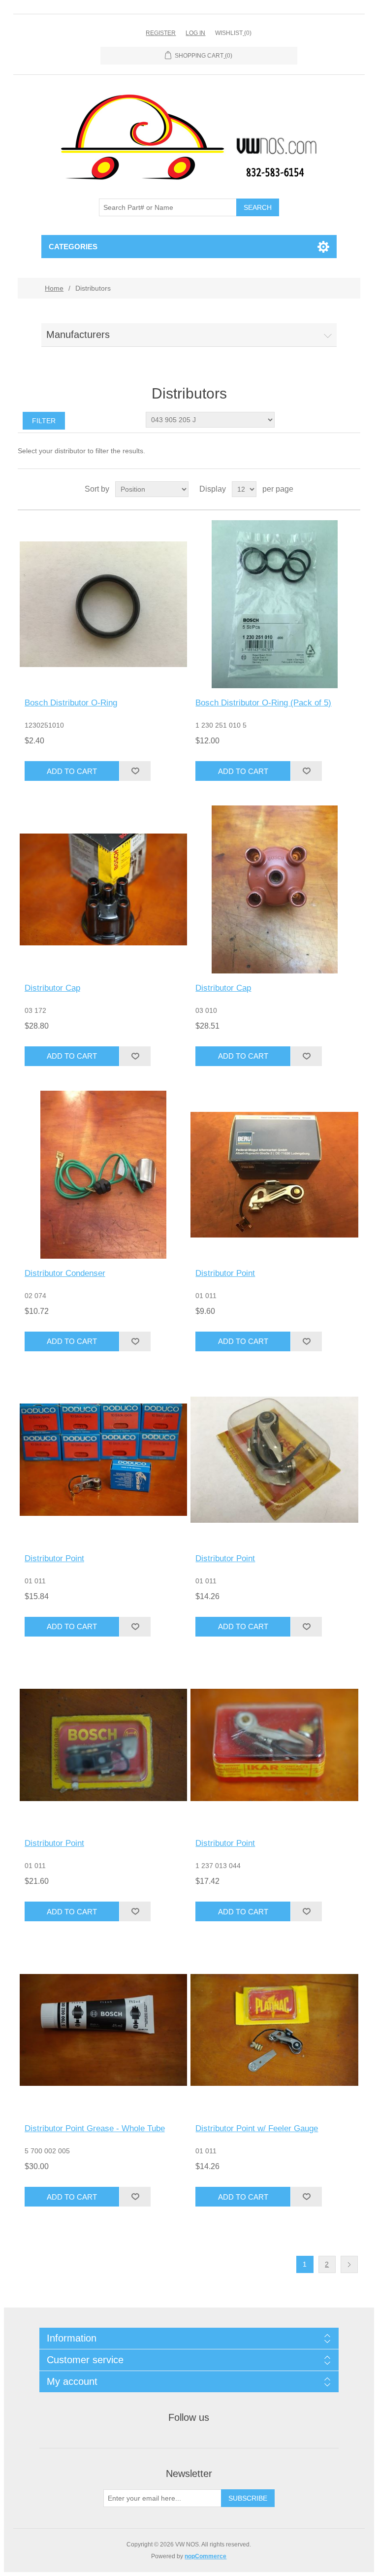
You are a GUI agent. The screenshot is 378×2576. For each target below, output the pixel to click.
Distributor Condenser (65, 1273)
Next (349, 2264)
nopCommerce (205, 2556)
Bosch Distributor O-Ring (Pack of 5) (263, 703)
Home (54, 288)
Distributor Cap (52, 988)
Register (161, 33)
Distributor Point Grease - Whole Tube (95, 2128)
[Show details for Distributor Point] (274, 1175)
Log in (195, 33)
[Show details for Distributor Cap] (104, 889)
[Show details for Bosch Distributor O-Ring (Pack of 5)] (274, 604)
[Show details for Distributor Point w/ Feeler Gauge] (274, 2030)
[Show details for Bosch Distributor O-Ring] (104, 604)
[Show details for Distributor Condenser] (104, 1175)
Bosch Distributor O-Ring (71, 703)
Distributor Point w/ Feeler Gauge (257, 2128)
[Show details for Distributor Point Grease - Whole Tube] (104, 2030)
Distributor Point (225, 1273)
